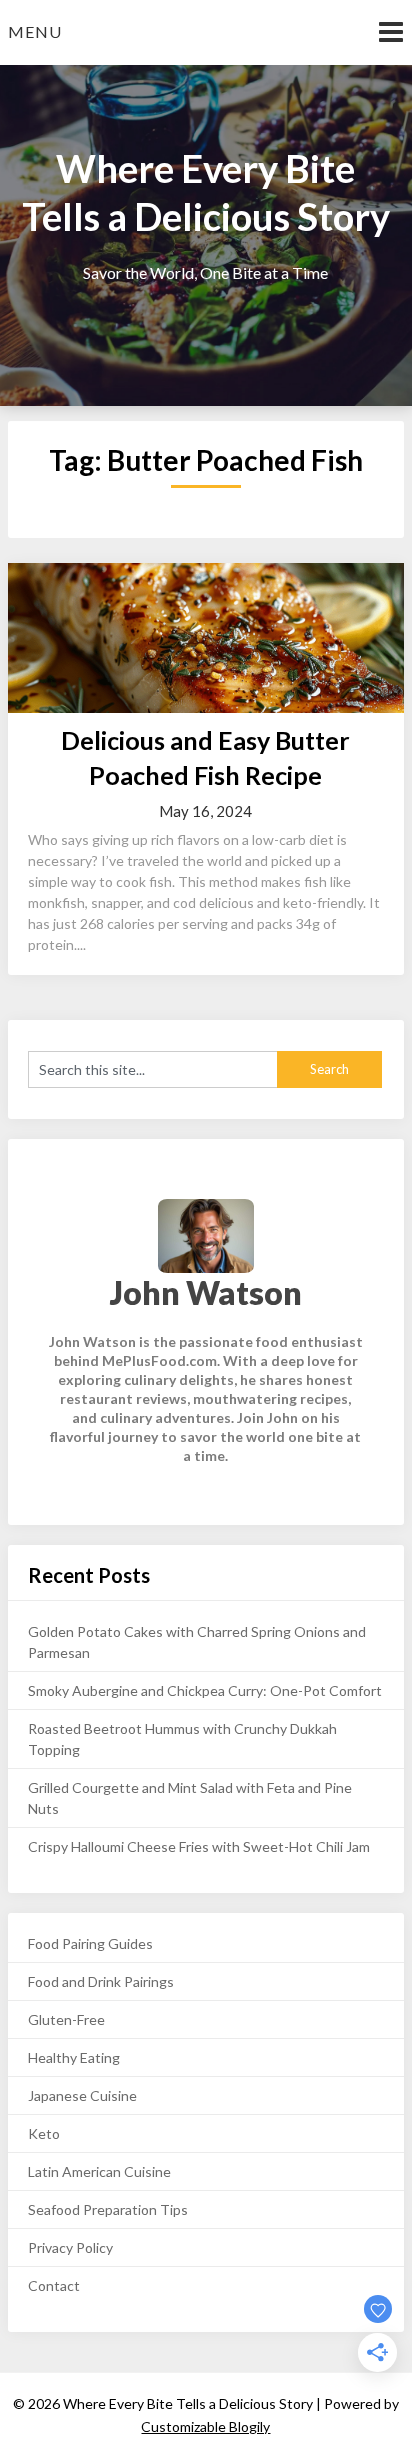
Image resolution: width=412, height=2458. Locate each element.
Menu (35, 31)
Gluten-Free (66, 2019)
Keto (44, 2133)
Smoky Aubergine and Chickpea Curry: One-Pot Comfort (205, 1690)
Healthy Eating (74, 2057)
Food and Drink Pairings (101, 1981)
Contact (54, 2285)
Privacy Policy (70, 2247)
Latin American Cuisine (99, 2171)
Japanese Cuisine (82, 2095)
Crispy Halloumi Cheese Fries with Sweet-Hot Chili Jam (199, 1846)
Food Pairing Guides (90, 1943)
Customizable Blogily (205, 2426)
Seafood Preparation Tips (108, 2209)
